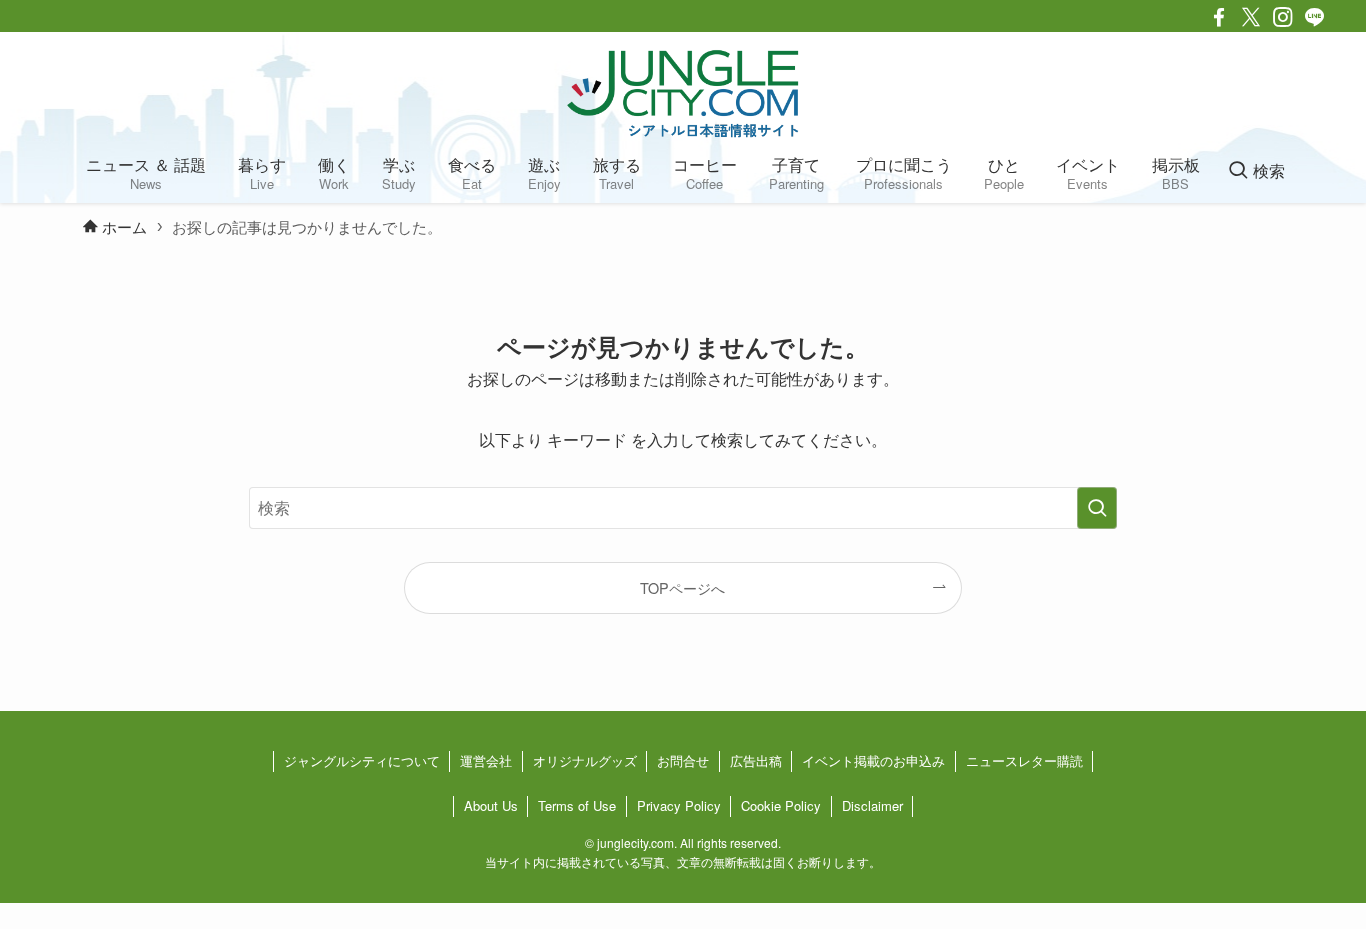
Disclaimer (872, 805)
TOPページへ (682, 587)
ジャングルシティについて (362, 760)
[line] (1315, 17)
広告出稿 (756, 760)
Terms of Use (577, 805)
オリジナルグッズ (585, 760)
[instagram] (1283, 17)
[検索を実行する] (1097, 508)
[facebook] (1219, 17)
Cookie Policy (781, 805)
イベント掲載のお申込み (873, 760)
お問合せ (683, 760)
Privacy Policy (679, 805)
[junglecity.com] (683, 93)
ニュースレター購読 (1024, 760)
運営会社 (486, 760)
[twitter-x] (1251, 17)
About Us (491, 805)
